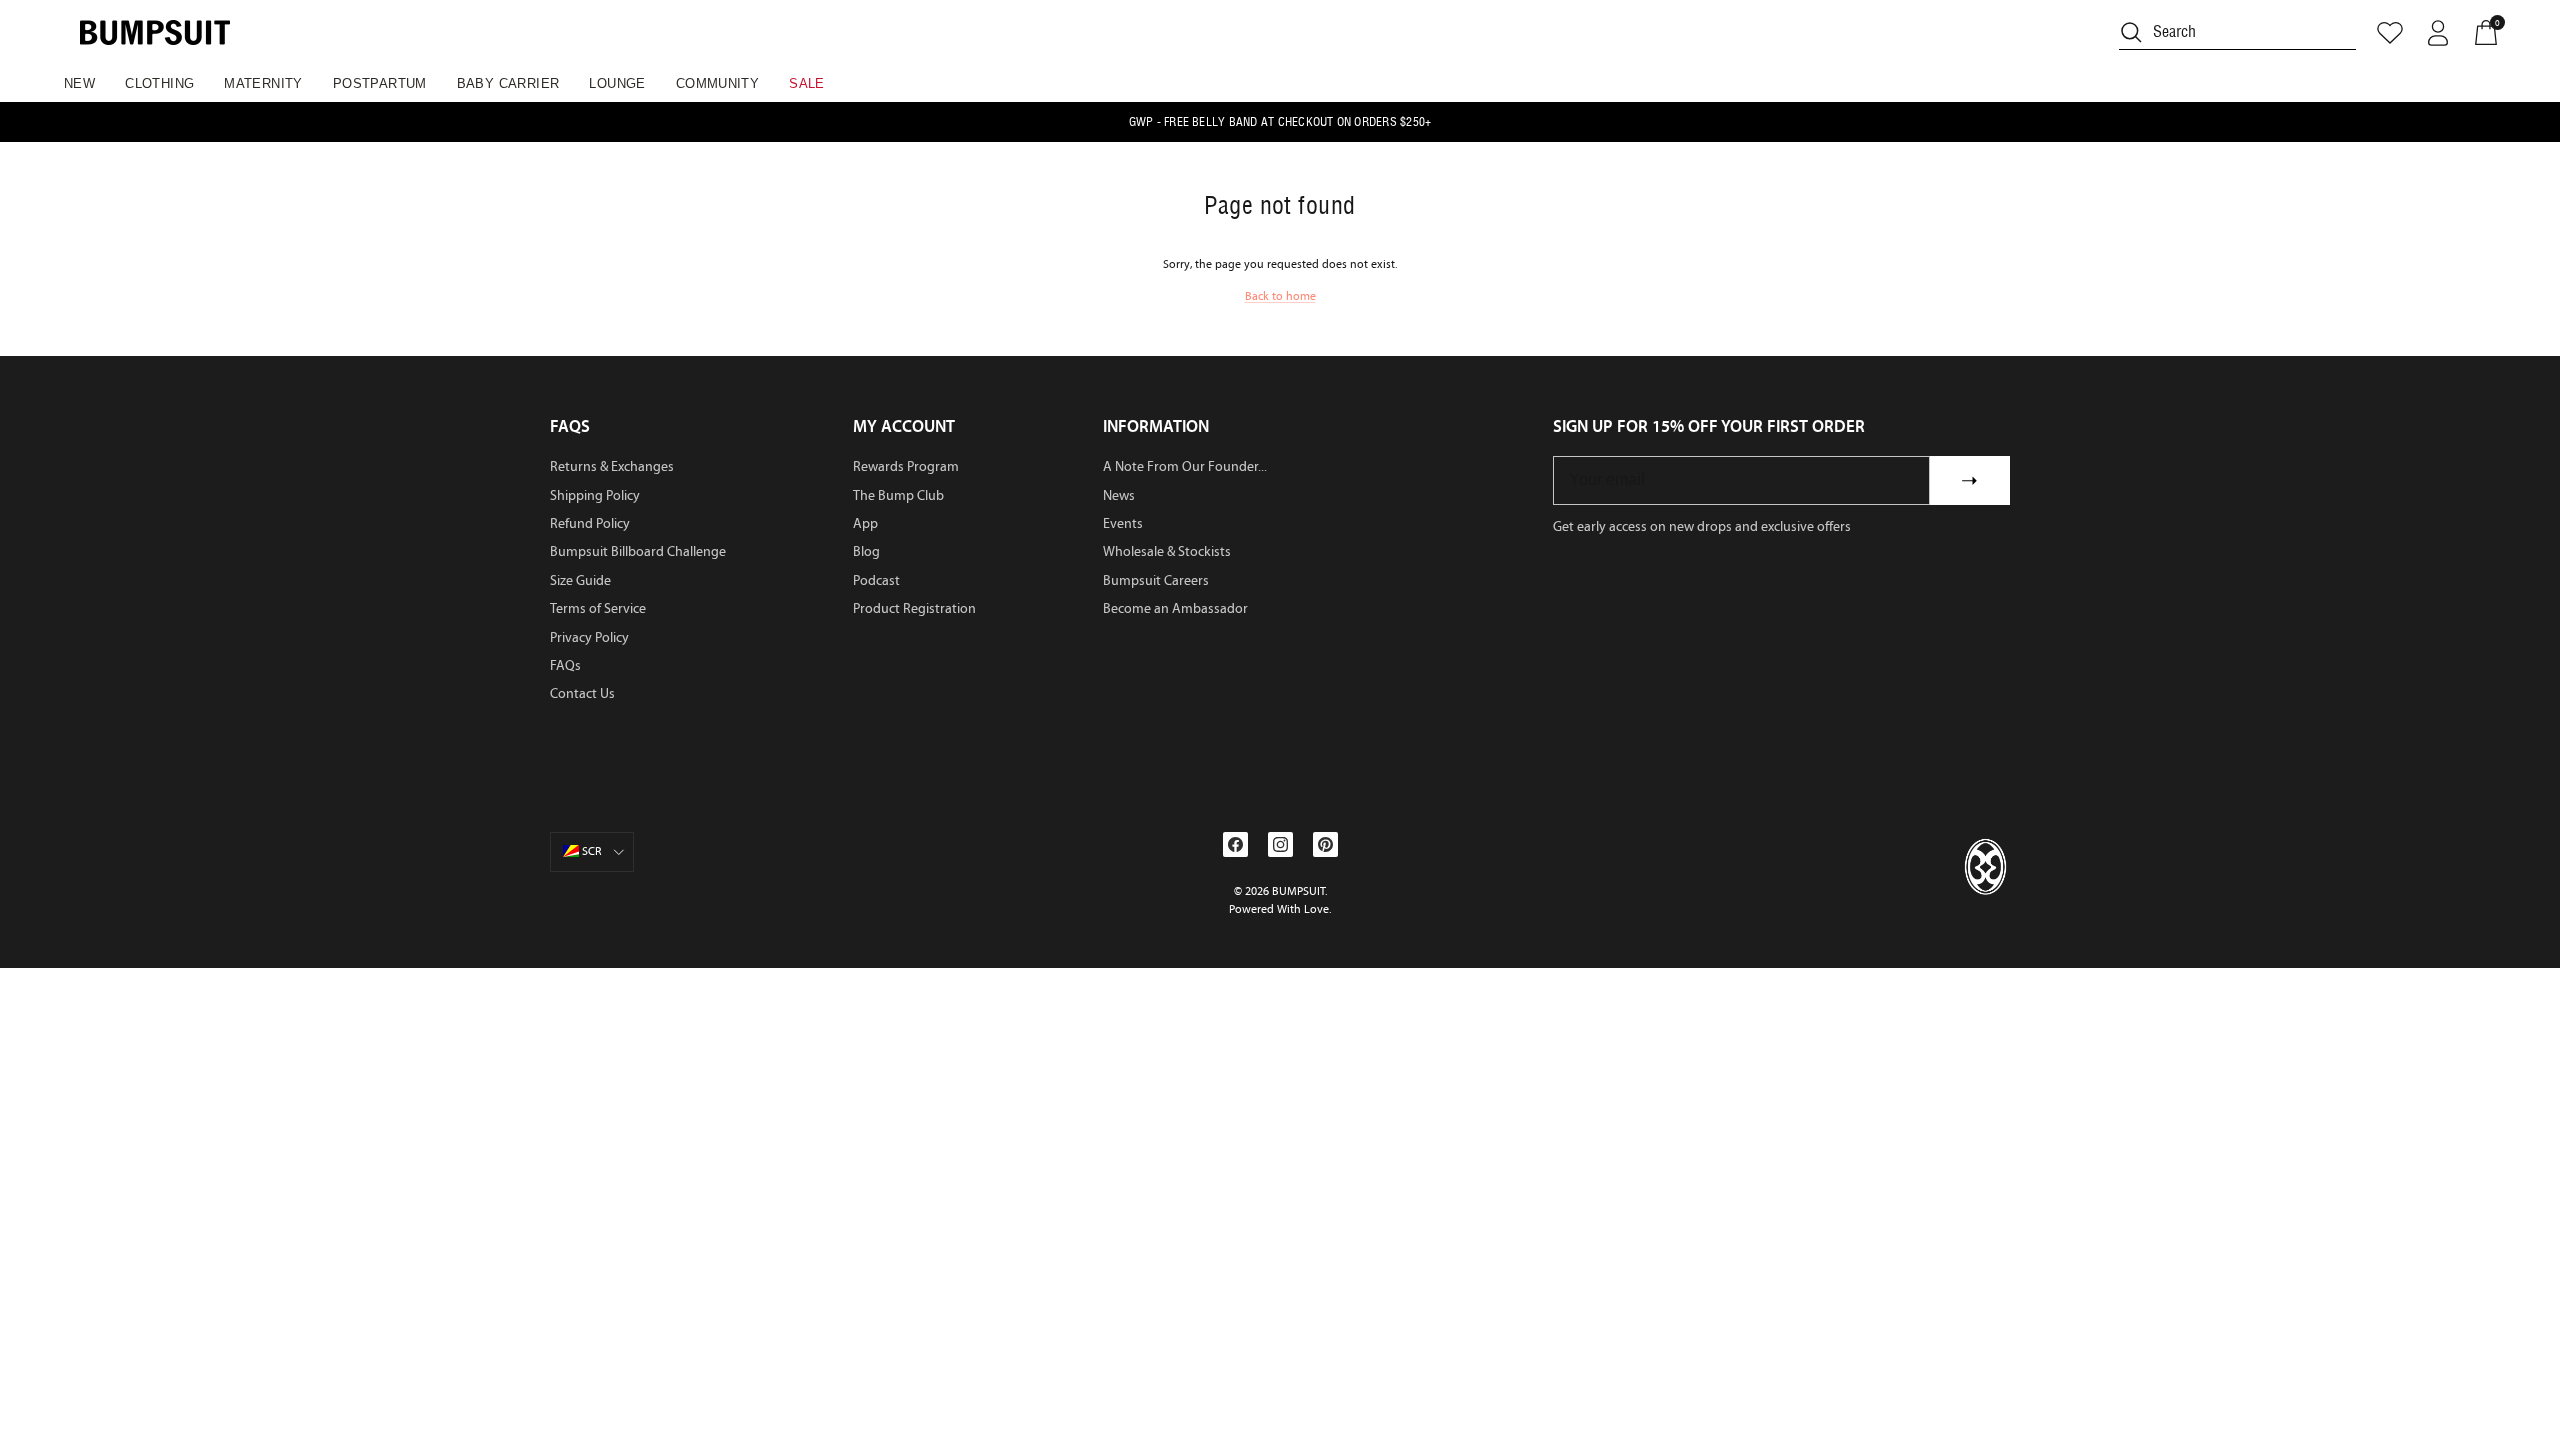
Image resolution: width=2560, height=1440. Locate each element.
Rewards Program (906, 466)
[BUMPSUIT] (155, 32)
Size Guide (580, 580)
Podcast (876, 580)
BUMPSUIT (1298, 891)
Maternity (263, 83)
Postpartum (380, 83)
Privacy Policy (589, 637)
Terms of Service (598, 608)
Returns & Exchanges (612, 466)
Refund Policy (590, 523)
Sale (807, 83)
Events (1123, 523)
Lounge (617, 83)
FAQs (565, 665)
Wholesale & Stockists (1167, 551)
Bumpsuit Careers (1156, 580)
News (1119, 495)
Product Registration (914, 608)
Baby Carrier (508, 83)
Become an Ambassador (1175, 608)
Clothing (159, 83)
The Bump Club (898, 495)
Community (718, 83)
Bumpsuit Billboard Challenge (638, 551)
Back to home (1280, 296)
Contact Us (582, 693)
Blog (866, 551)
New (79, 83)
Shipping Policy (595, 495)
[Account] (2438, 33)
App (865, 523)
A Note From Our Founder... (1185, 466)
